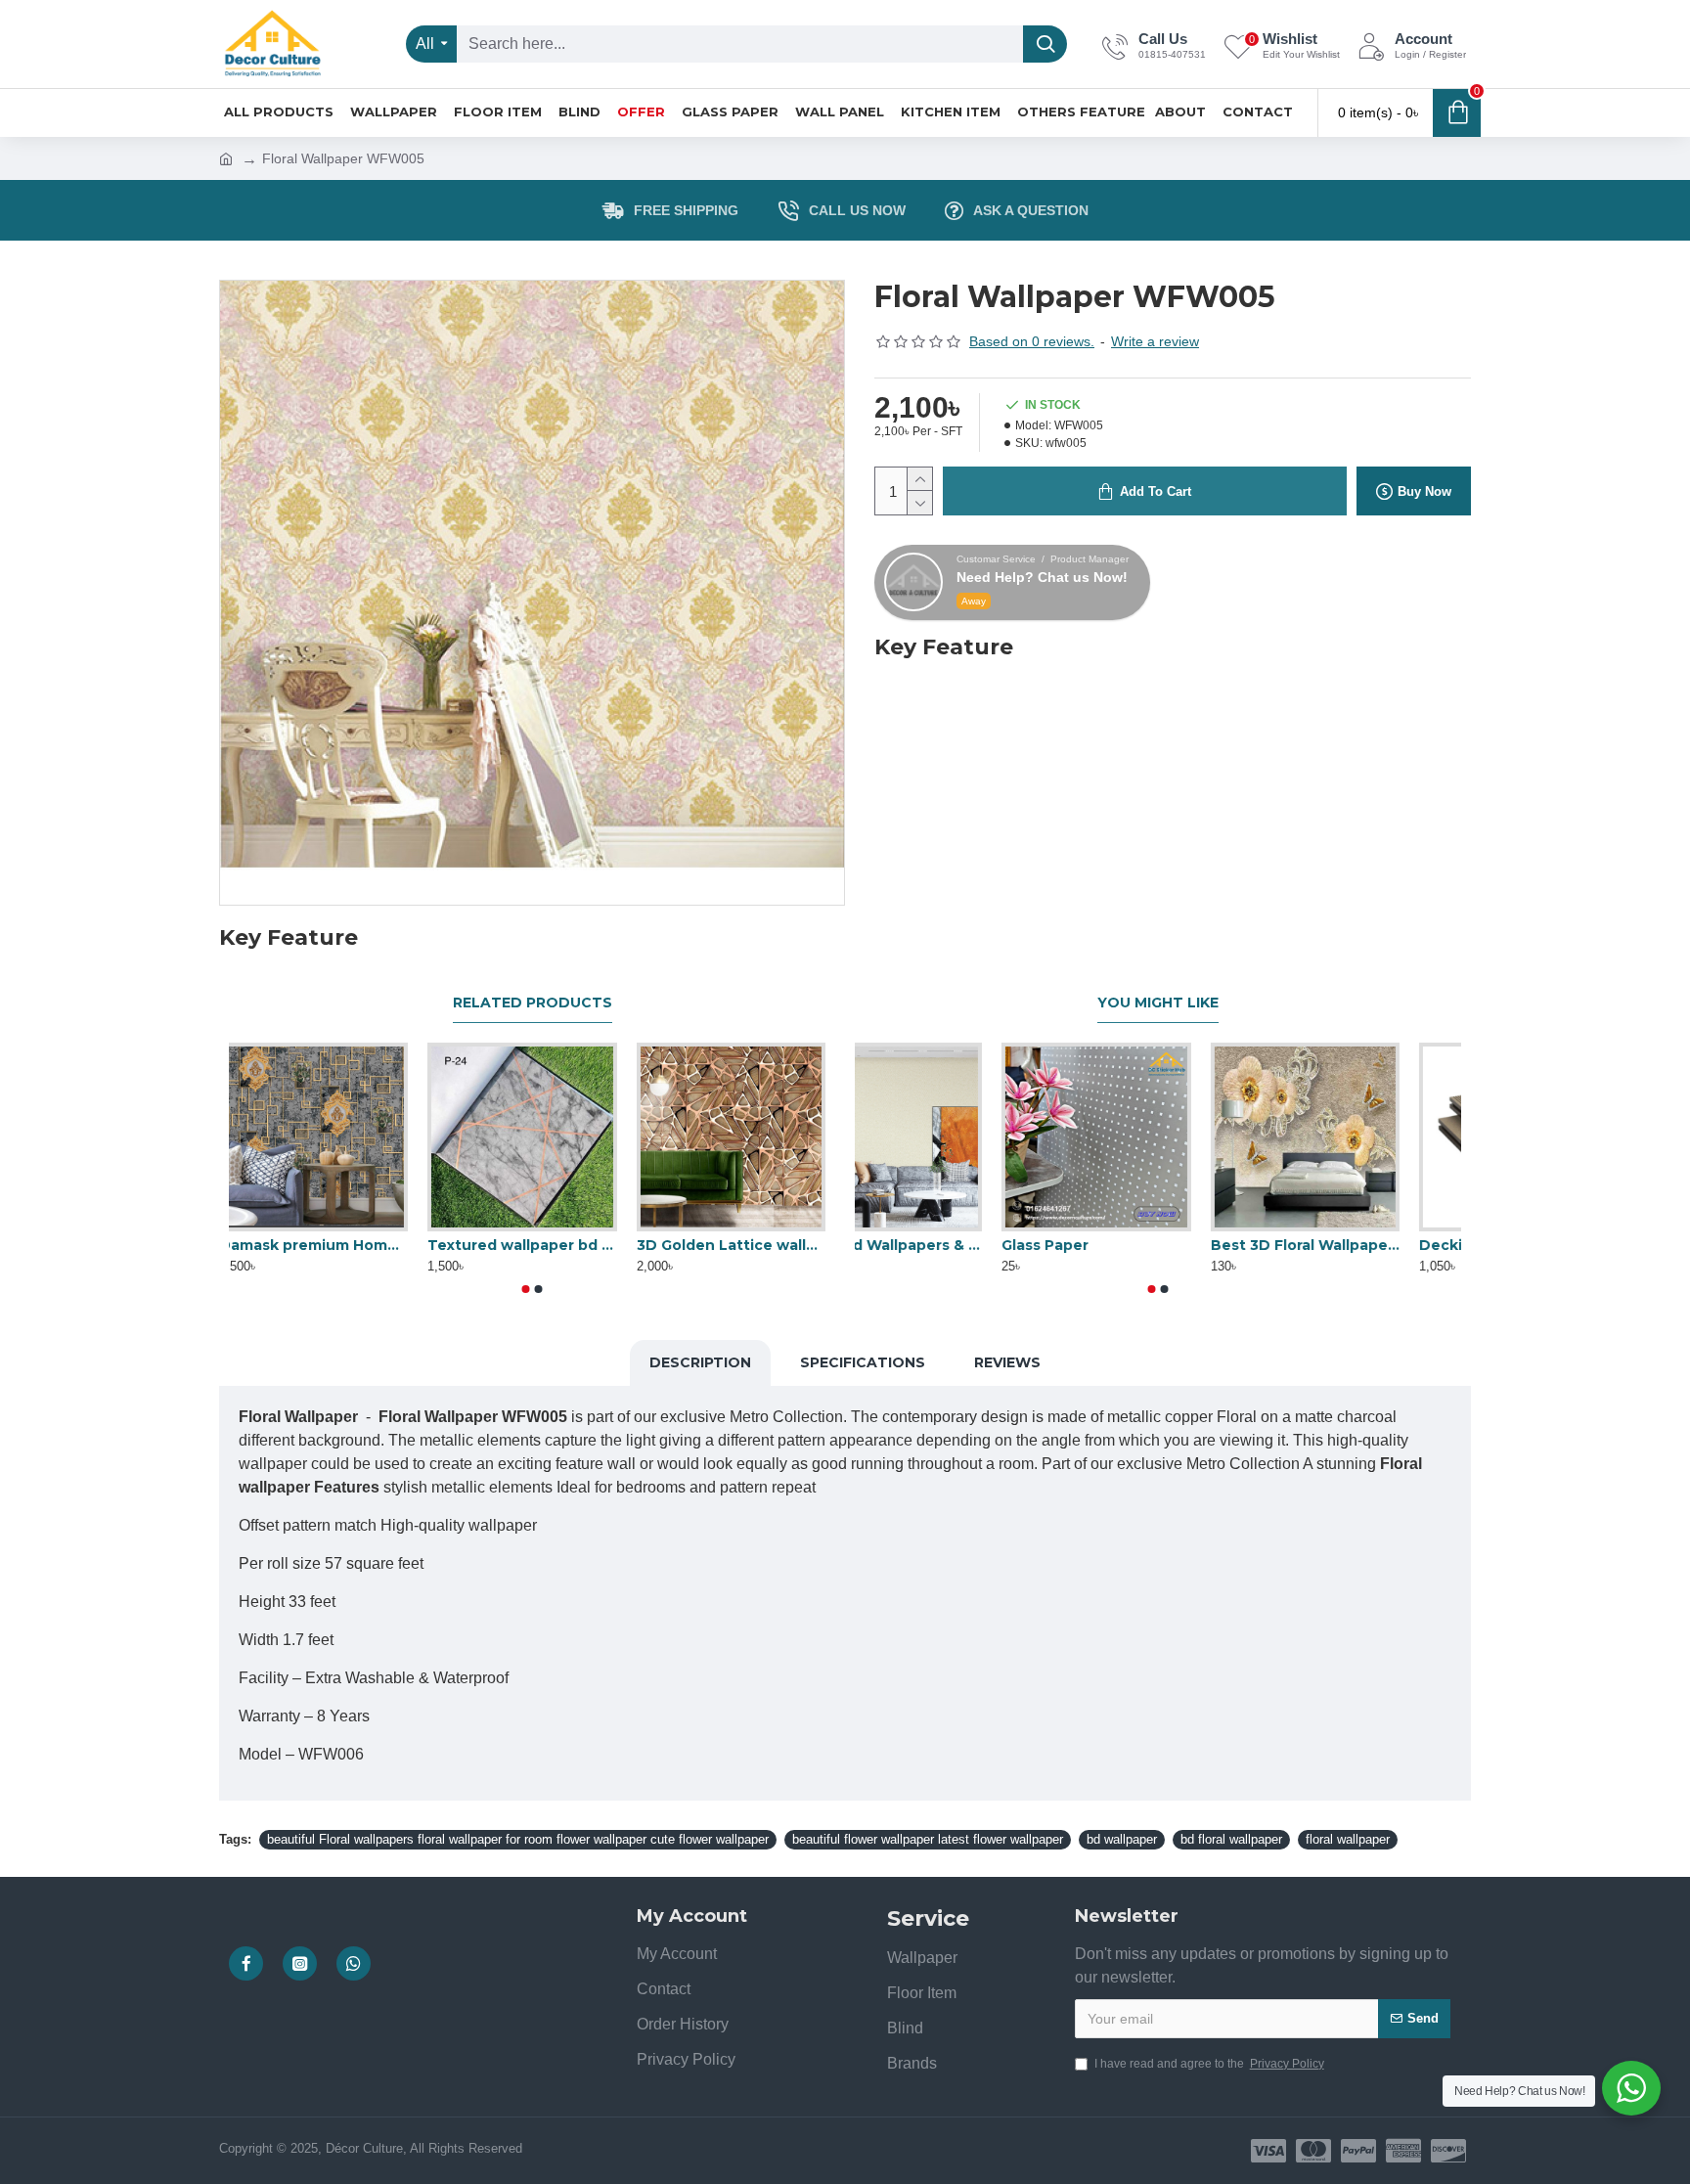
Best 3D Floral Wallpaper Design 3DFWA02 (1367, 1245)
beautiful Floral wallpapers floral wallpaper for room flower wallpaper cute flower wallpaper (518, 1839)
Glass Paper (1107, 1245)
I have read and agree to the (1209, 2064)
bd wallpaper (1122, 1839)
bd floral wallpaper (1231, 1839)
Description (700, 1362)
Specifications (863, 1362)
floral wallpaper (1348, 1839)
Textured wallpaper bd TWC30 (532, 1245)
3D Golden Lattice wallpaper (741, 1245)
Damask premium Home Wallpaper (323, 1245)
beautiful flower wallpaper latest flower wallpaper (928, 1839)
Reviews (1007, 1362)
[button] (526, 1289)
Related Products (533, 1003)
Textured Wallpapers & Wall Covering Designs (949, 1245)
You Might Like (1158, 1003)
